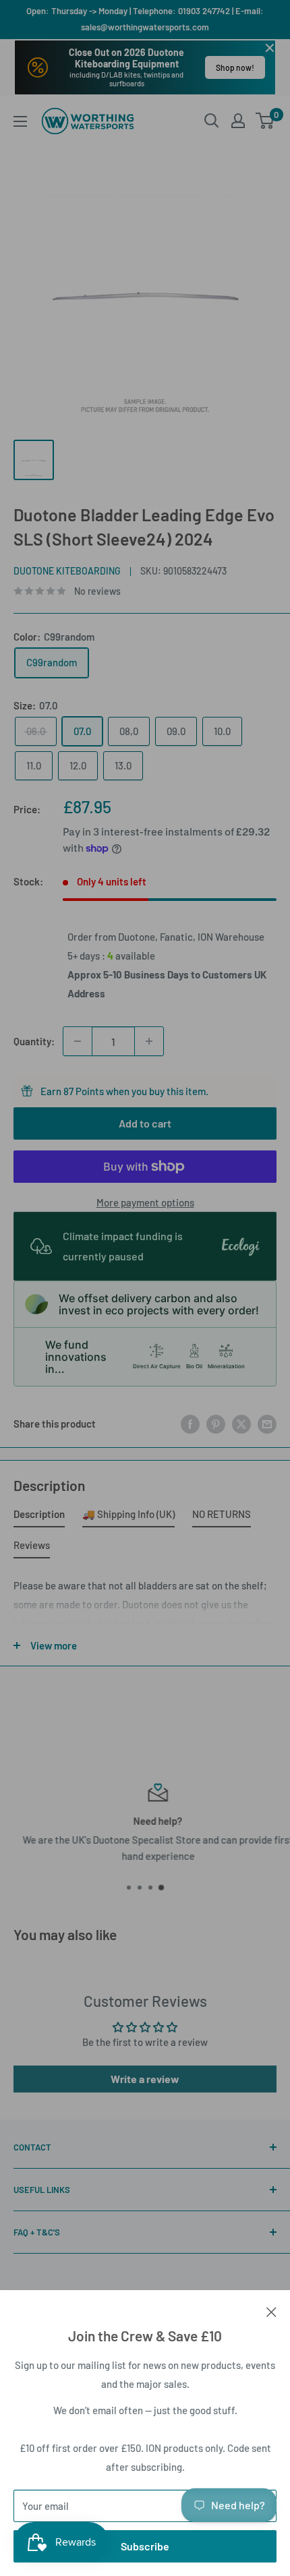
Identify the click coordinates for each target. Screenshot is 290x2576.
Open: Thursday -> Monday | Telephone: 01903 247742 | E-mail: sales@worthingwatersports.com (145, 19)
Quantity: (34, 1041)
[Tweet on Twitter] (241, 1424)
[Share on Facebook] (190, 1424)
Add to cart (145, 1123)
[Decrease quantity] (78, 1041)
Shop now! (235, 67)
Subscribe (145, 2546)
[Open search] (212, 121)
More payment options (145, 1202)
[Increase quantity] (149, 1041)
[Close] (271, 2310)
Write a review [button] (145, 2079)
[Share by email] (267, 1424)
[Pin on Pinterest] (216, 1424)
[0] (265, 121)
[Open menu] (20, 121)
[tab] (39, 1517)
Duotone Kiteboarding (67, 571)
